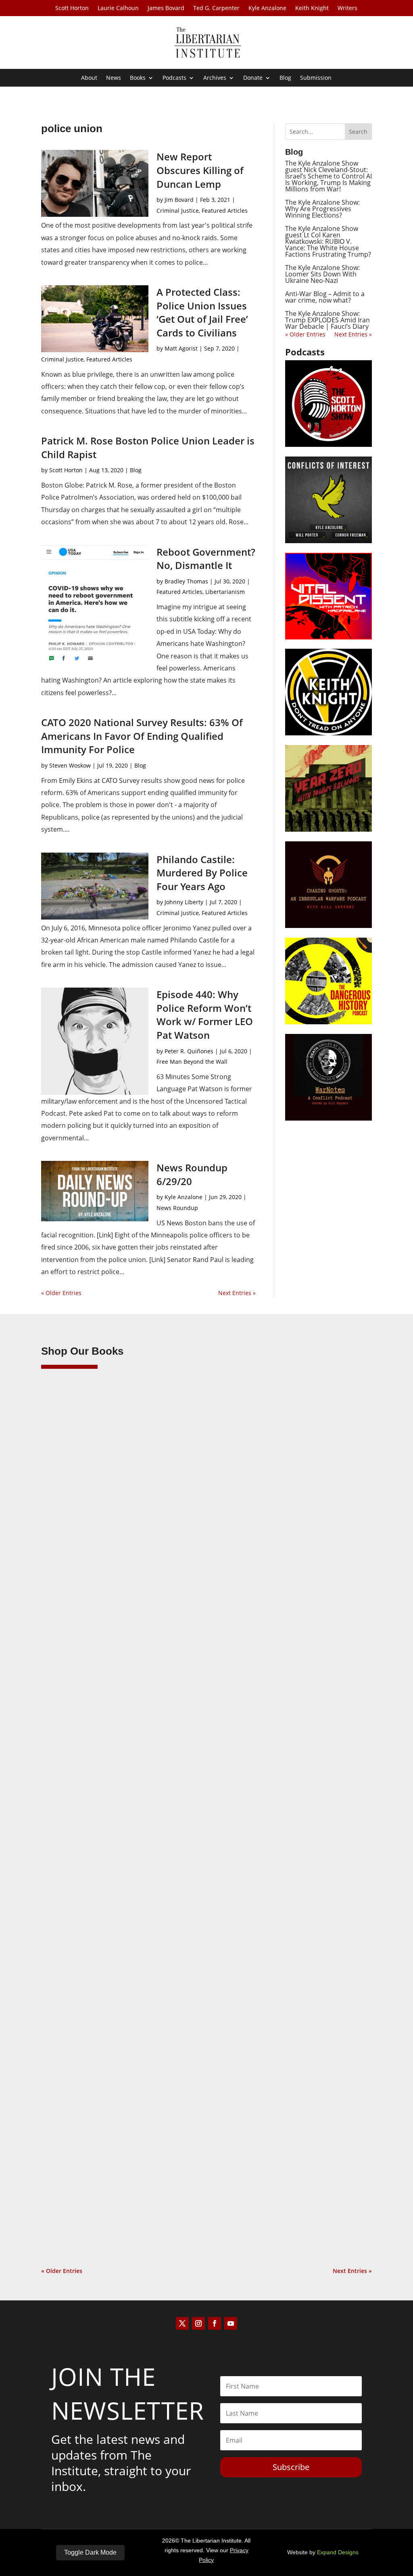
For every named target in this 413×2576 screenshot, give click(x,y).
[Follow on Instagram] (198, 2323)
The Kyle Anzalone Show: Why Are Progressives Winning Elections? (322, 209)
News (114, 78)
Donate (253, 78)
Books (138, 78)
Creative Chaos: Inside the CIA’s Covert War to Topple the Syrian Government (182, 1602)
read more (67, 1629)
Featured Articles (225, 211)
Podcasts (174, 78)
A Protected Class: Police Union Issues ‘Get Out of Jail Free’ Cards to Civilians (202, 312)
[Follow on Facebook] (215, 2323)
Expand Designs (338, 2552)
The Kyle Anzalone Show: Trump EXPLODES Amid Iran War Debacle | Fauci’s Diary (327, 320)
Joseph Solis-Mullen (84, 1895)
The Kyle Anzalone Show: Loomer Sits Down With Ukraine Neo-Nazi (322, 274)
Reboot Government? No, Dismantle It (206, 559)
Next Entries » (237, 1293)
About (89, 78)
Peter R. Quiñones (189, 1051)
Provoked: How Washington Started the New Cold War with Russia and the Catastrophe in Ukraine (205, 2165)
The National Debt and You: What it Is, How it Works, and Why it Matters (175, 1882)
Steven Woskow (70, 765)
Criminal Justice (178, 211)
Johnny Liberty (184, 902)
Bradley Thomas (186, 581)
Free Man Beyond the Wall (192, 1062)
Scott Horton (72, 8)
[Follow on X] (182, 2323)
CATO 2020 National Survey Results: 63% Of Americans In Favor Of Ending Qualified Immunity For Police (142, 736)
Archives (215, 78)
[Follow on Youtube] (231, 2323)
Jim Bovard (179, 200)
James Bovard (166, 8)
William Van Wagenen (87, 1615)
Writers (347, 8)
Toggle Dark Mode (90, 2552)
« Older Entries (61, 1293)
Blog (285, 78)
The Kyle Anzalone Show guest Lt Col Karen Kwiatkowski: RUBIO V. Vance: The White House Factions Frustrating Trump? (328, 241)
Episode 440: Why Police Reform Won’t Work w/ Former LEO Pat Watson (205, 1015)
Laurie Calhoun (118, 8)
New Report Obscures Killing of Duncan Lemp (200, 170)
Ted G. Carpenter (216, 8)
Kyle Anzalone (267, 8)
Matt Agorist (181, 348)
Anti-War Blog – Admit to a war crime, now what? (325, 297)
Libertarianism (225, 592)
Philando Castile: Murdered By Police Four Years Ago (202, 873)
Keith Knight (312, 8)
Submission (316, 78)
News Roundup (177, 1208)
